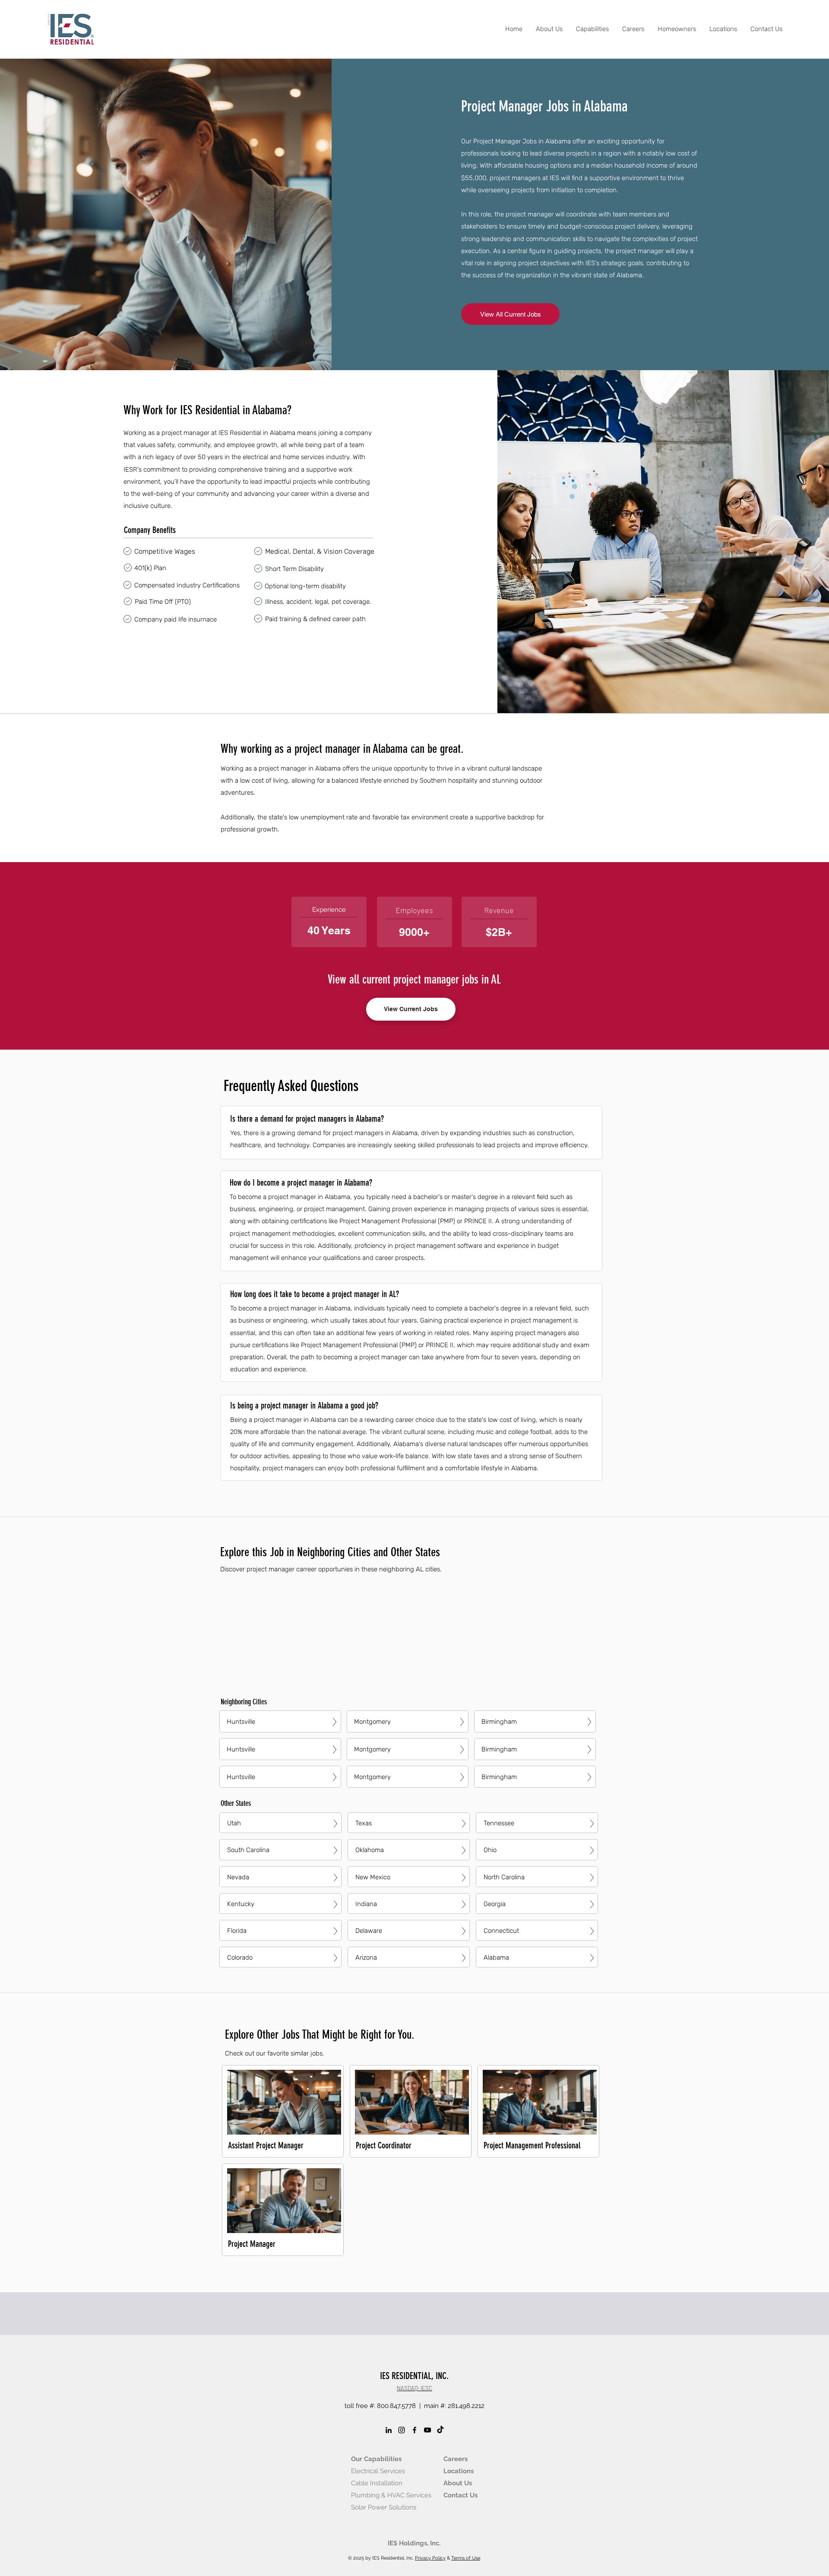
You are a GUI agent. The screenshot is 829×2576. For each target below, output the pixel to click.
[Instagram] (402, 2430)
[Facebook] (414, 2430)
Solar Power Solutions (384, 2507)
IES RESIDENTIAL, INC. (414, 2376)
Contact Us (460, 2495)
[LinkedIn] (389, 2430)
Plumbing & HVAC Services (391, 2495)
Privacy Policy (430, 2558)
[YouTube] (427, 2430)
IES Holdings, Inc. (414, 2543)
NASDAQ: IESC (414, 2388)
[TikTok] (440, 2430)
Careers (456, 2459)
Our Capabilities (376, 2459)
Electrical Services (378, 2471)
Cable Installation (377, 2483)
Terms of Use (466, 2558)
